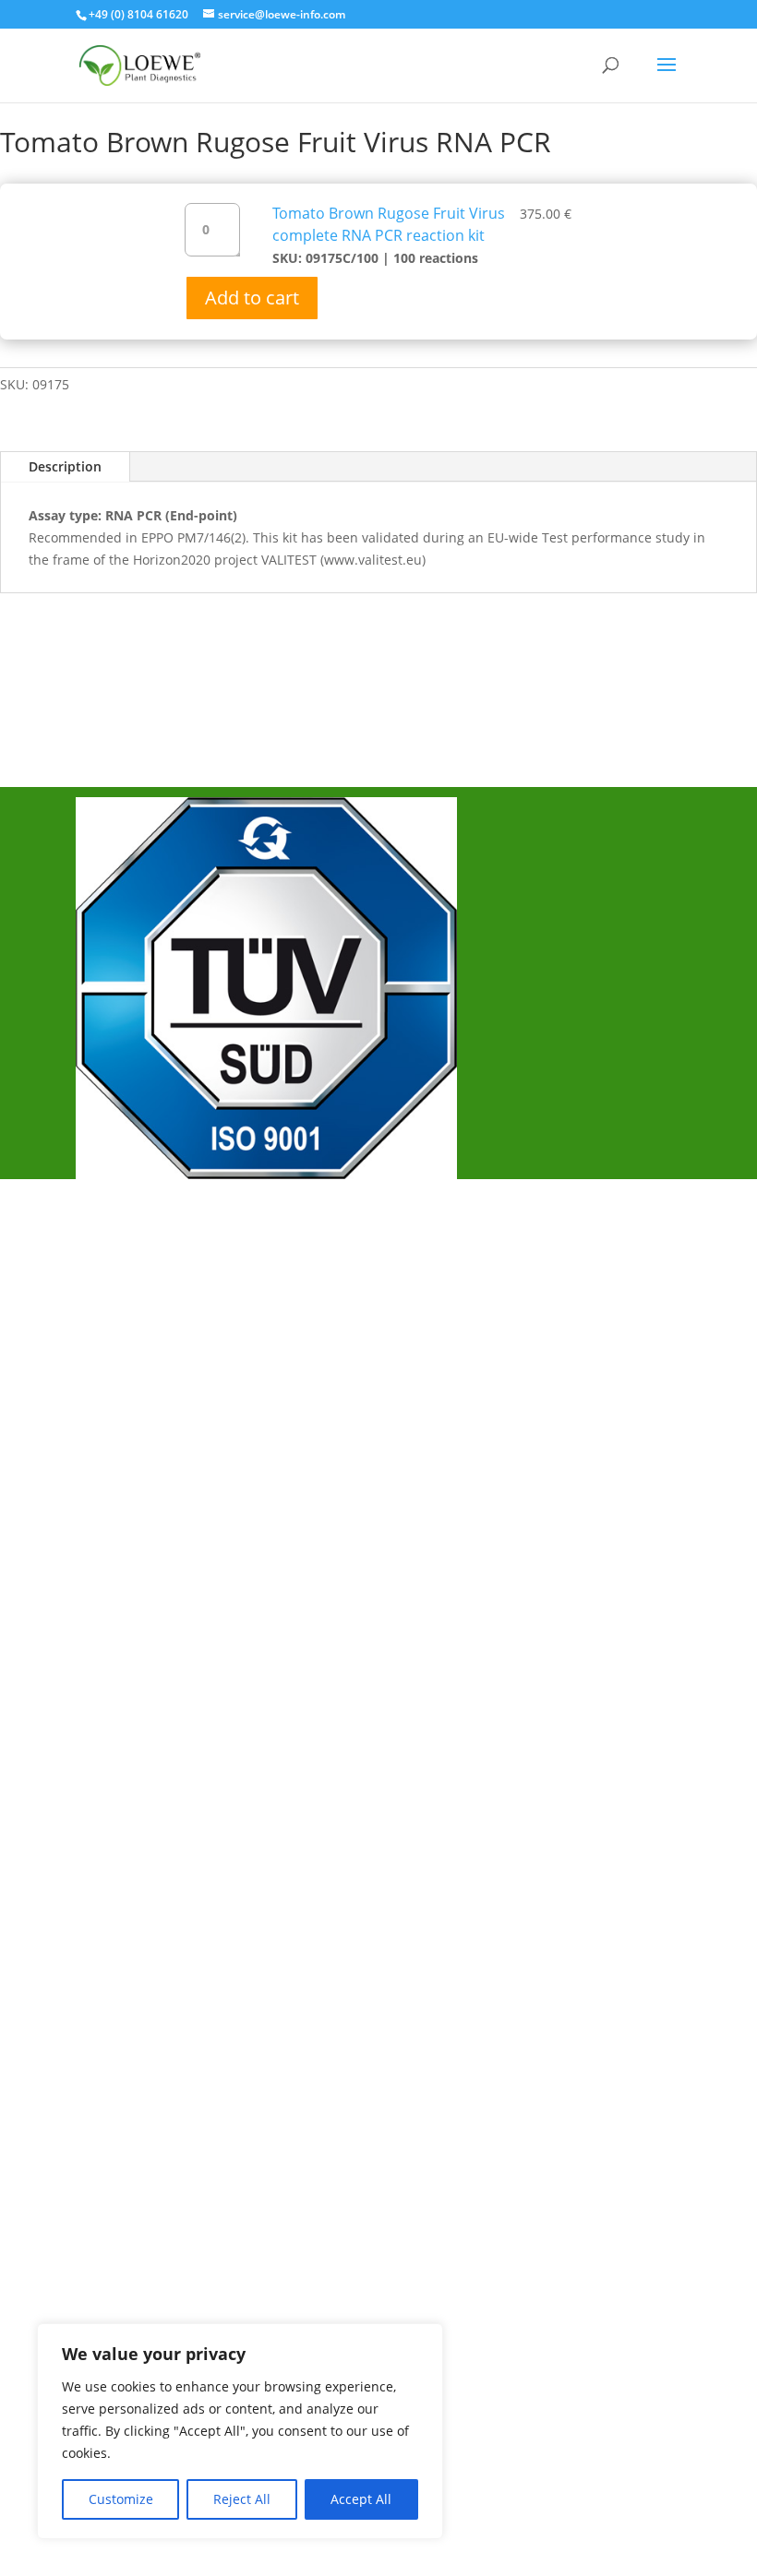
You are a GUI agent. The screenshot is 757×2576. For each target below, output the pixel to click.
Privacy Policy (142, 1337)
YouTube (126, 1534)
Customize (121, 2499)
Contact (122, 1367)
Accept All (361, 2499)
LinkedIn (124, 1565)
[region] (240, 2431)
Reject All (242, 2499)
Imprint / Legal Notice (170, 1306)
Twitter (120, 1504)
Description (65, 466)
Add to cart (252, 298)
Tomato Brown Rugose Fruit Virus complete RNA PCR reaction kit (389, 224)
